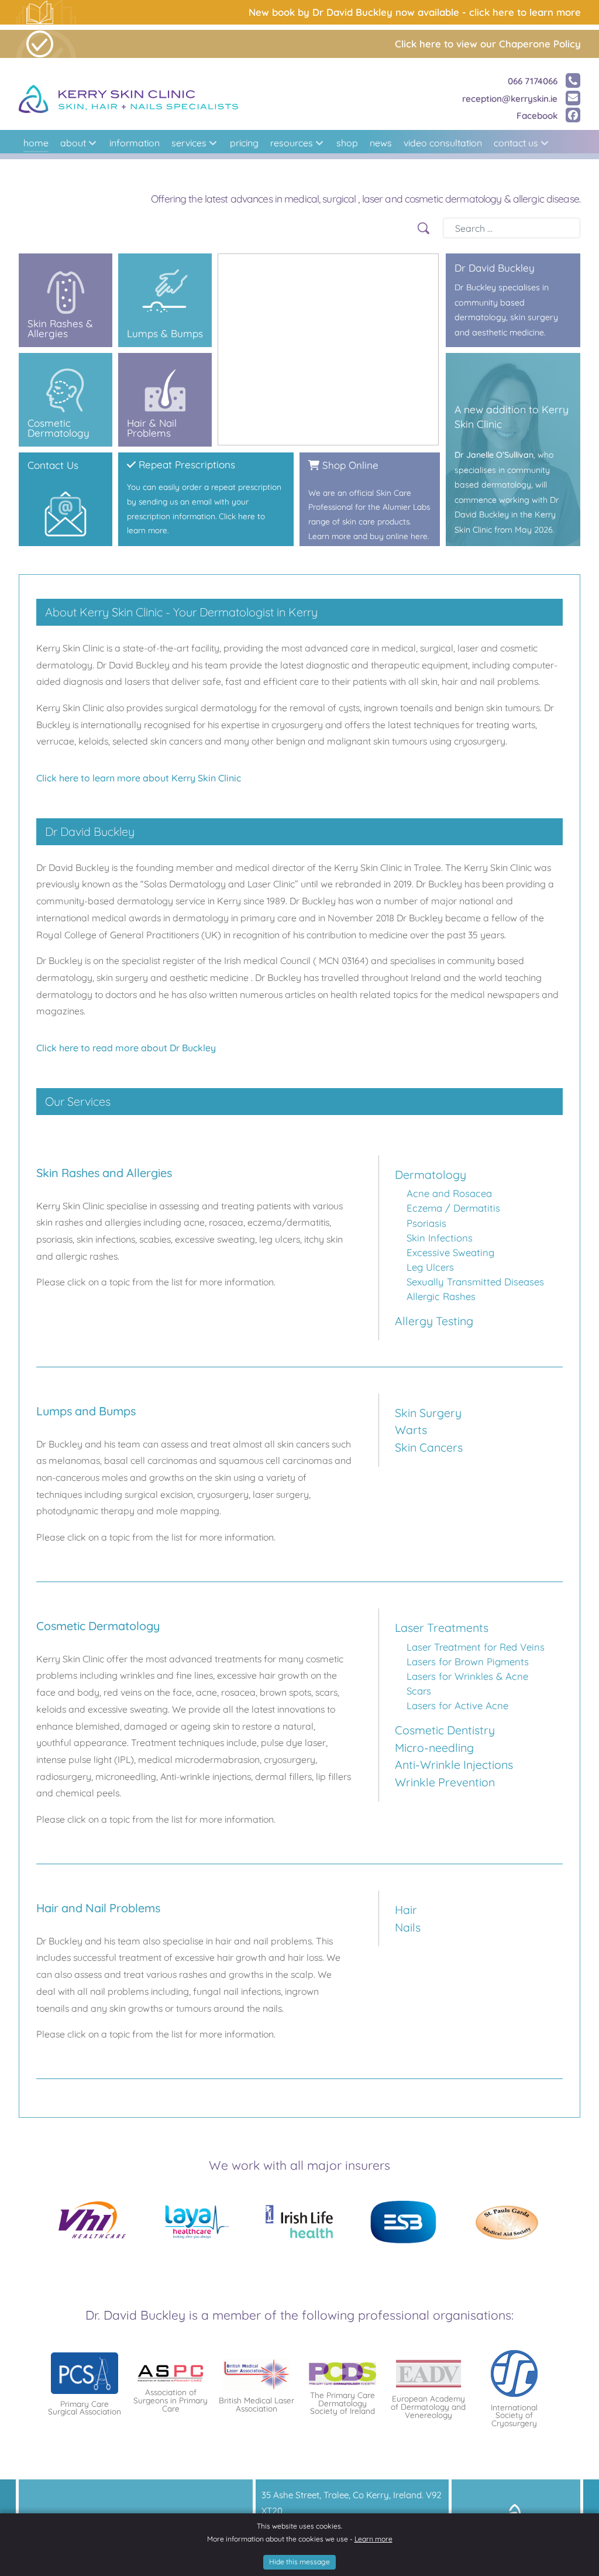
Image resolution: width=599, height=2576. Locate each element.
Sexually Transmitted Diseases (475, 1282)
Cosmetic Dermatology (61, 360)
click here (36, 459)
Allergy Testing (434, 1321)
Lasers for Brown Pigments (468, 1661)
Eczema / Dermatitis (453, 1208)
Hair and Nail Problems (160, 360)
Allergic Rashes (441, 1296)
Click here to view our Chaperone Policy (488, 44)
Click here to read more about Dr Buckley (126, 1048)
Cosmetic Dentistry (445, 1730)
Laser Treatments (442, 1627)
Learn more (373, 2539)
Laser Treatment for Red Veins (476, 1647)
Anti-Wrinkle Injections (454, 1764)
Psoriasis (426, 1223)
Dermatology (431, 1174)
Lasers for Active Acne (457, 1705)
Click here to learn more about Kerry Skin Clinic (139, 778)
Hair (406, 1910)
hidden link (467, 260)
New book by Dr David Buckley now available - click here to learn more (415, 12)
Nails (408, 1927)
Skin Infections (440, 1238)
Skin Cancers (429, 1447)
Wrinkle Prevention (445, 1782)
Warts (411, 1430)
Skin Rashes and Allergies (66, 260)
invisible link (321, 459)
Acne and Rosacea (449, 1193)
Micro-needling (434, 1747)
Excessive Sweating (450, 1252)
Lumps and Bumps (152, 260)
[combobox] (512, 228)
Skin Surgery (428, 1413)
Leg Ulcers (430, 1267)
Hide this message (299, 2562)
